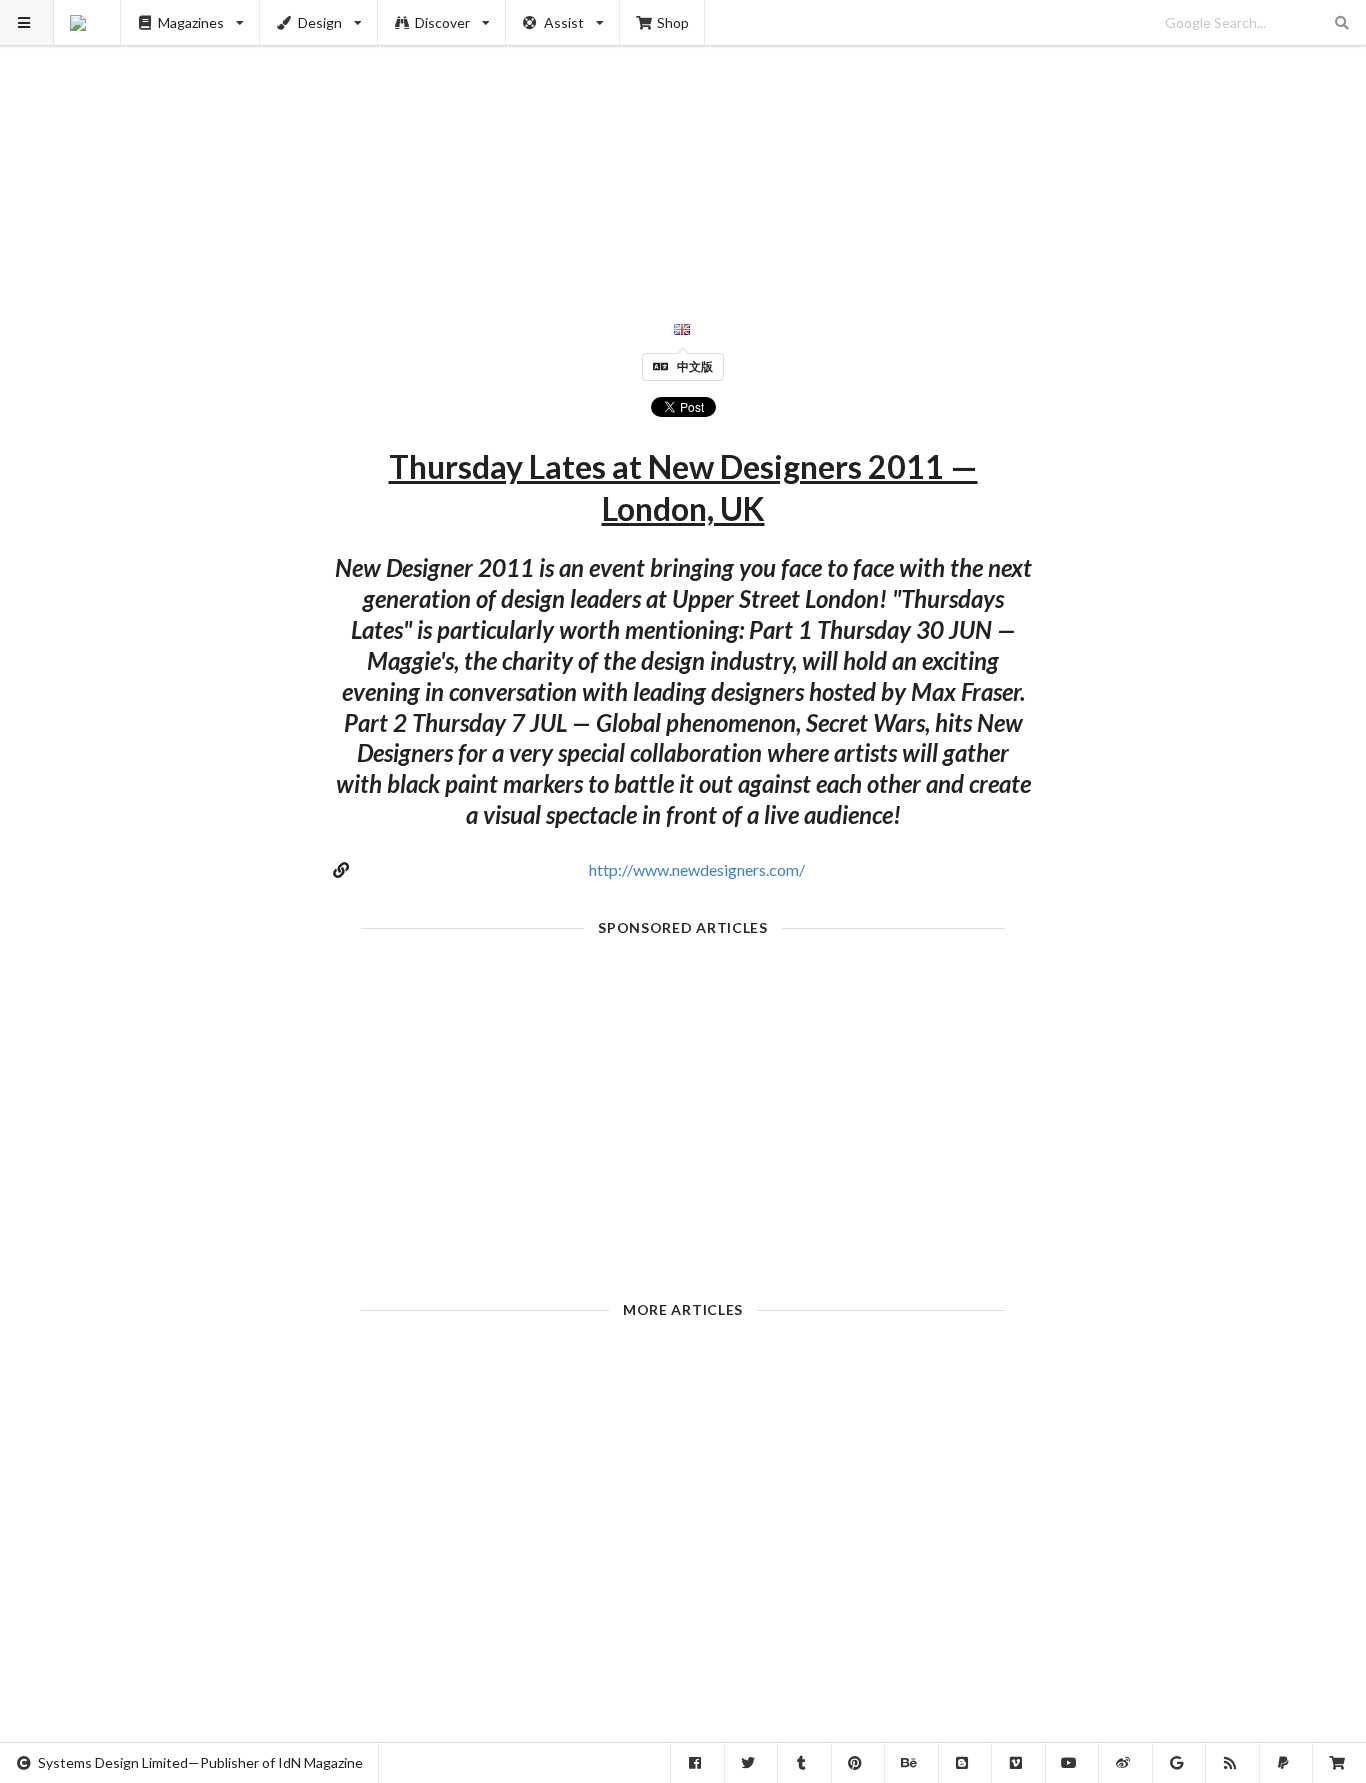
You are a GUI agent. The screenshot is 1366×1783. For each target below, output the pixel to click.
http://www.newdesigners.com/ (697, 869)
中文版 (695, 366)
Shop (673, 22)
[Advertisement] (683, 140)
